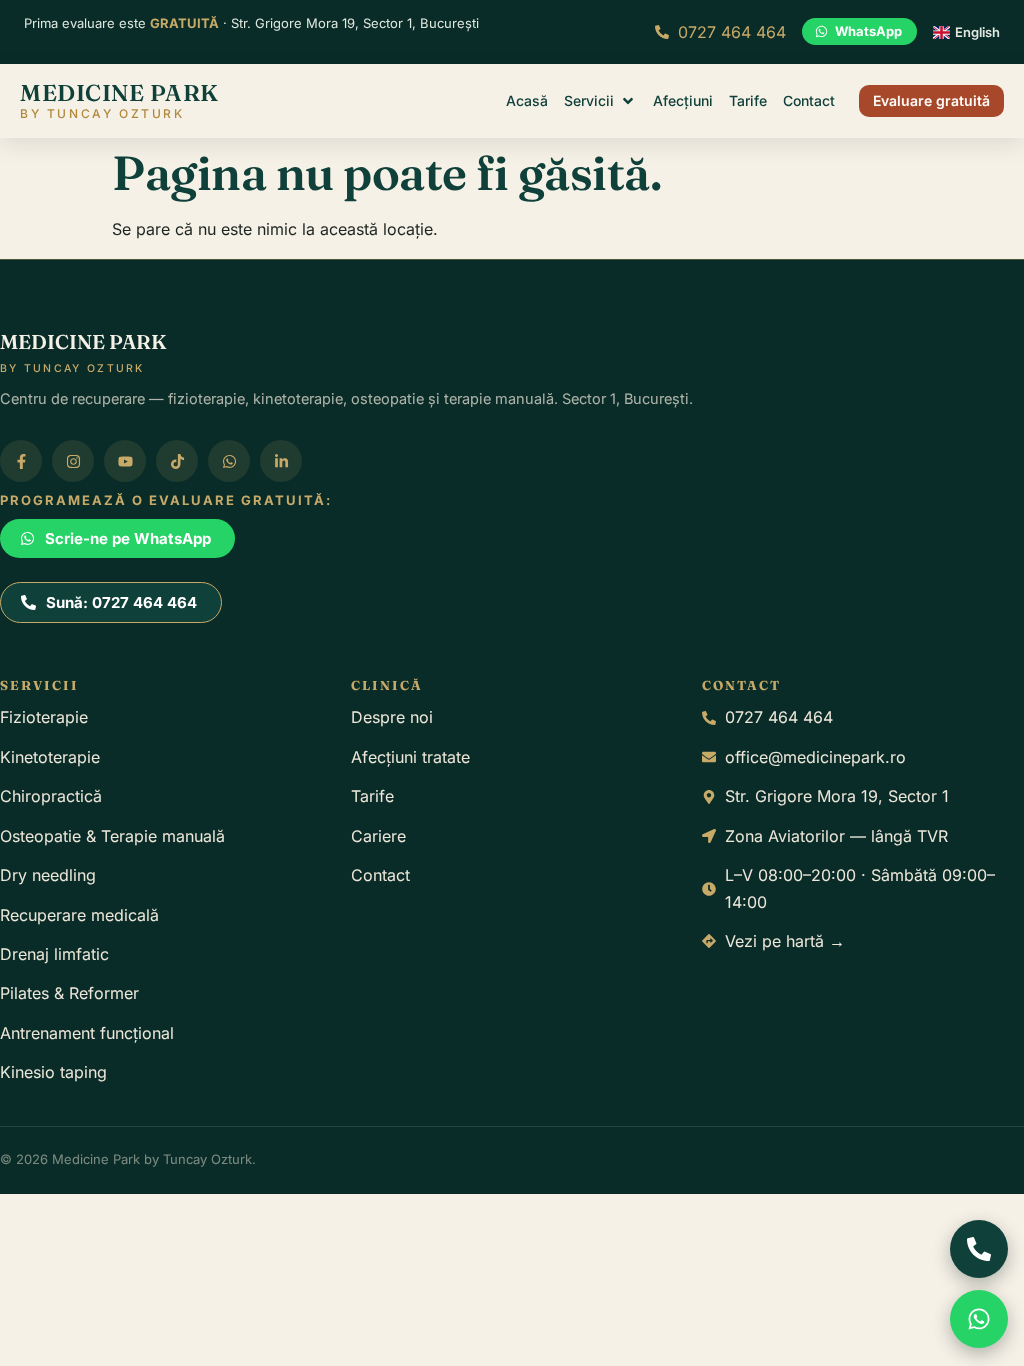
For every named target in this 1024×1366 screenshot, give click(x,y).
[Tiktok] (177, 461)
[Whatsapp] (229, 461)
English (977, 32)
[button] (600, 101)
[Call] (979, 1249)
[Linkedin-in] (281, 461)
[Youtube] (125, 461)
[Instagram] (73, 461)
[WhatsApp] (979, 1319)
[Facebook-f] (21, 461)
